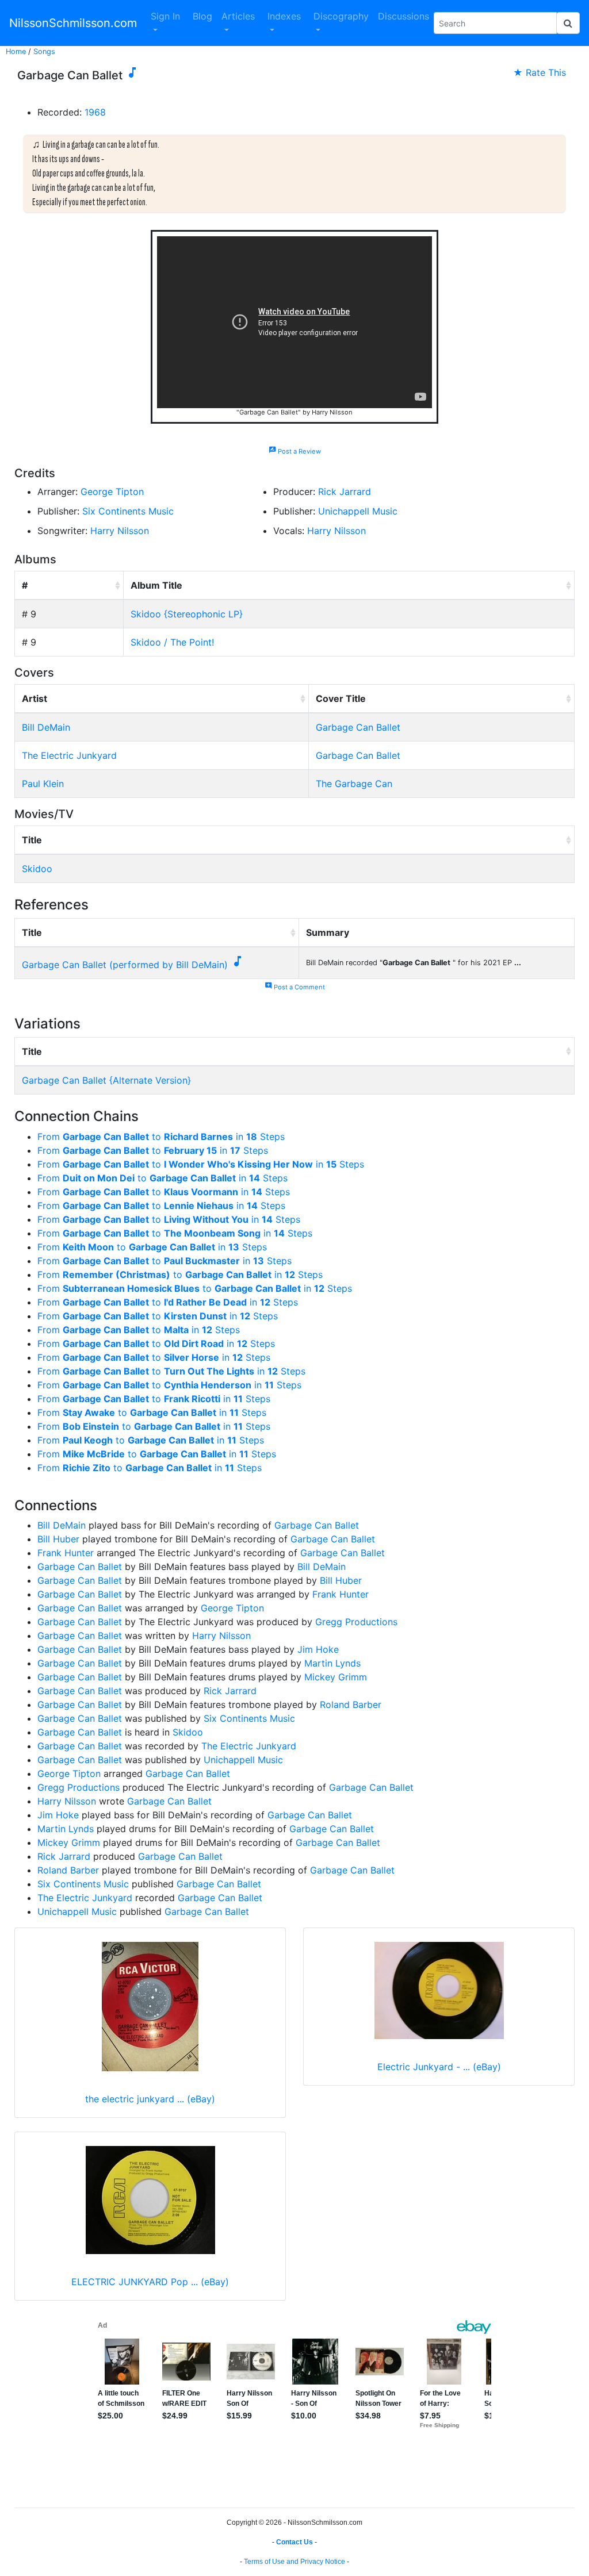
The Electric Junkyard (69, 755)
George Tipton (112, 492)
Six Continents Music (128, 511)
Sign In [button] (165, 16)
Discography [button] (341, 16)
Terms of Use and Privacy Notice (294, 2562)
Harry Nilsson (120, 531)
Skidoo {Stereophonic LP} (187, 614)
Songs (44, 51)
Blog (202, 16)
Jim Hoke (318, 1649)
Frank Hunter (66, 1553)
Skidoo (37, 869)
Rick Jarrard (345, 492)
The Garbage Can (354, 784)
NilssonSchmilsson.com (73, 23)
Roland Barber (351, 1704)
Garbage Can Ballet (358, 727)
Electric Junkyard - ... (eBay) (439, 2067)
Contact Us (294, 2542)
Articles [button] (238, 16)
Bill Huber (58, 1539)
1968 (95, 112)
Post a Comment (295, 987)
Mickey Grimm (336, 1677)
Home (16, 51)
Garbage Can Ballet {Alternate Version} (106, 1080)
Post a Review (295, 451)
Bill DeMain (46, 727)
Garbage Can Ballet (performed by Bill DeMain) (125, 965)
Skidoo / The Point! (172, 642)
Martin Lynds (332, 1663)
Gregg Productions (356, 1622)
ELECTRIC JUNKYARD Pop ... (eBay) (150, 2282)
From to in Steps (161, 1137)
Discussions (403, 16)
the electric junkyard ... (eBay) (150, 2099)
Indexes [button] (284, 16)
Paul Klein (43, 784)
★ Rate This (540, 72)
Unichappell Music (358, 511)
